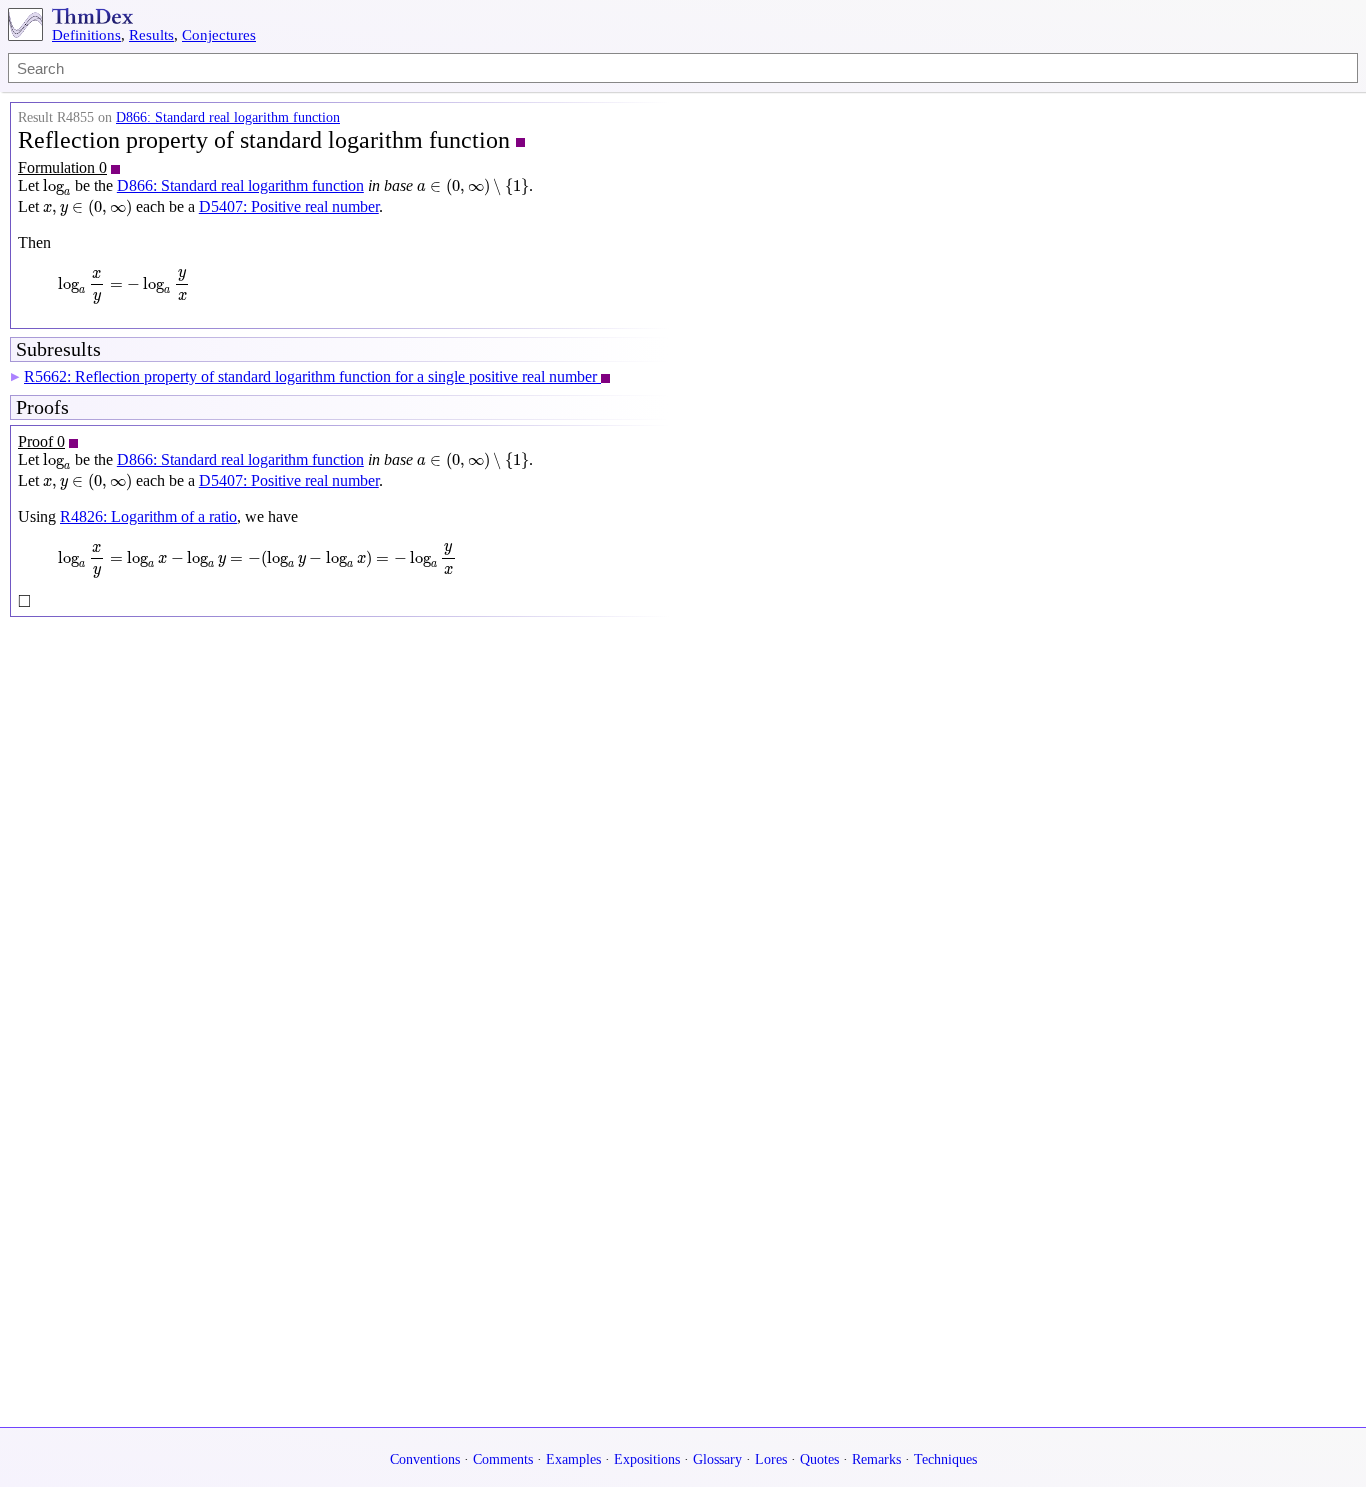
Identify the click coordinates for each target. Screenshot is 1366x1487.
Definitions (86, 35)
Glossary (717, 1459)
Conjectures (219, 35)
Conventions (425, 1459)
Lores (771, 1459)
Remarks (876, 1459)
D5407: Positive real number (289, 206)
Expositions (647, 1459)
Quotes (819, 1459)
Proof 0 (41, 441)
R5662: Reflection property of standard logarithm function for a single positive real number (312, 376)
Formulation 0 (62, 167)
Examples (573, 1459)
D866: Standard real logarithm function (228, 117)
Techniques (945, 1459)
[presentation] (57, 188)
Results (151, 35)
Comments (503, 1459)
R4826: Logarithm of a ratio (148, 516)
